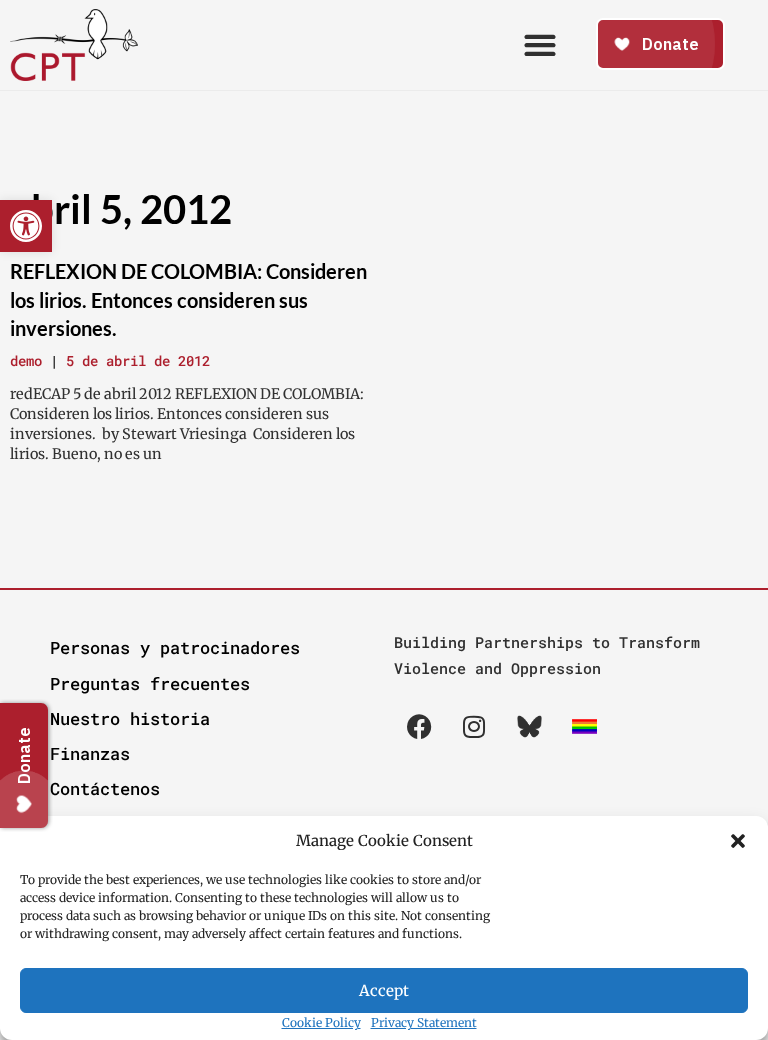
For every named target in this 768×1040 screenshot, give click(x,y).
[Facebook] (419, 727)
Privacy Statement (424, 1022)
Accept (384, 990)
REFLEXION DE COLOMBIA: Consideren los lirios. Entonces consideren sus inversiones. (188, 299)
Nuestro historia (130, 718)
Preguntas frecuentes (150, 683)
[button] (738, 841)
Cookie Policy (321, 1022)
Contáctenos (105, 788)
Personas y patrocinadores (175, 647)
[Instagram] (474, 727)
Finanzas (90, 753)
